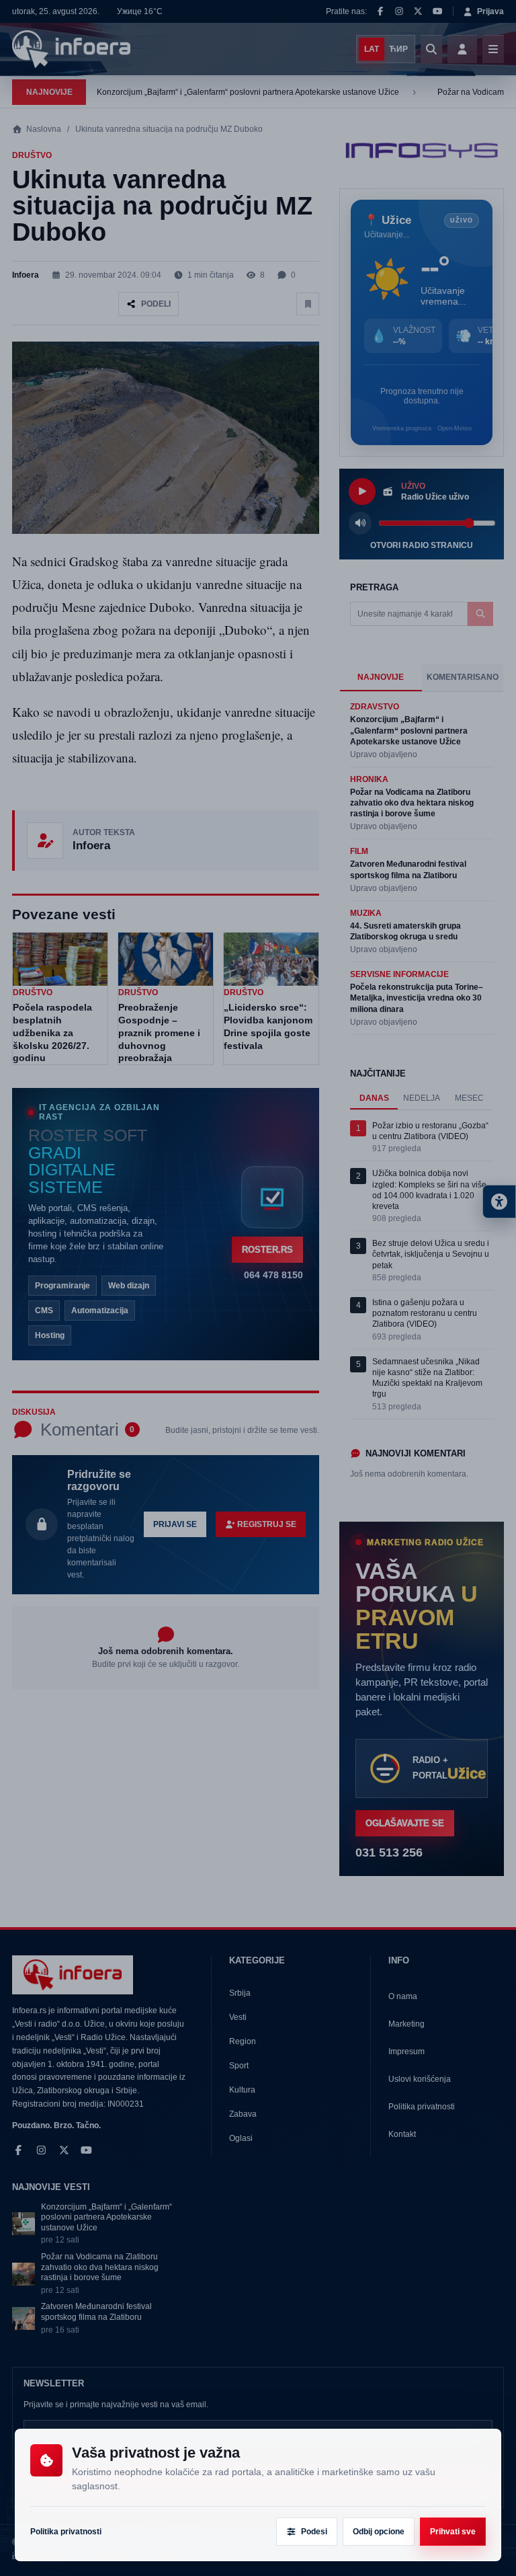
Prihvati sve (453, 2532)
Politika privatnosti (66, 2532)
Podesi (314, 2532)
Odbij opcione (379, 2532)
